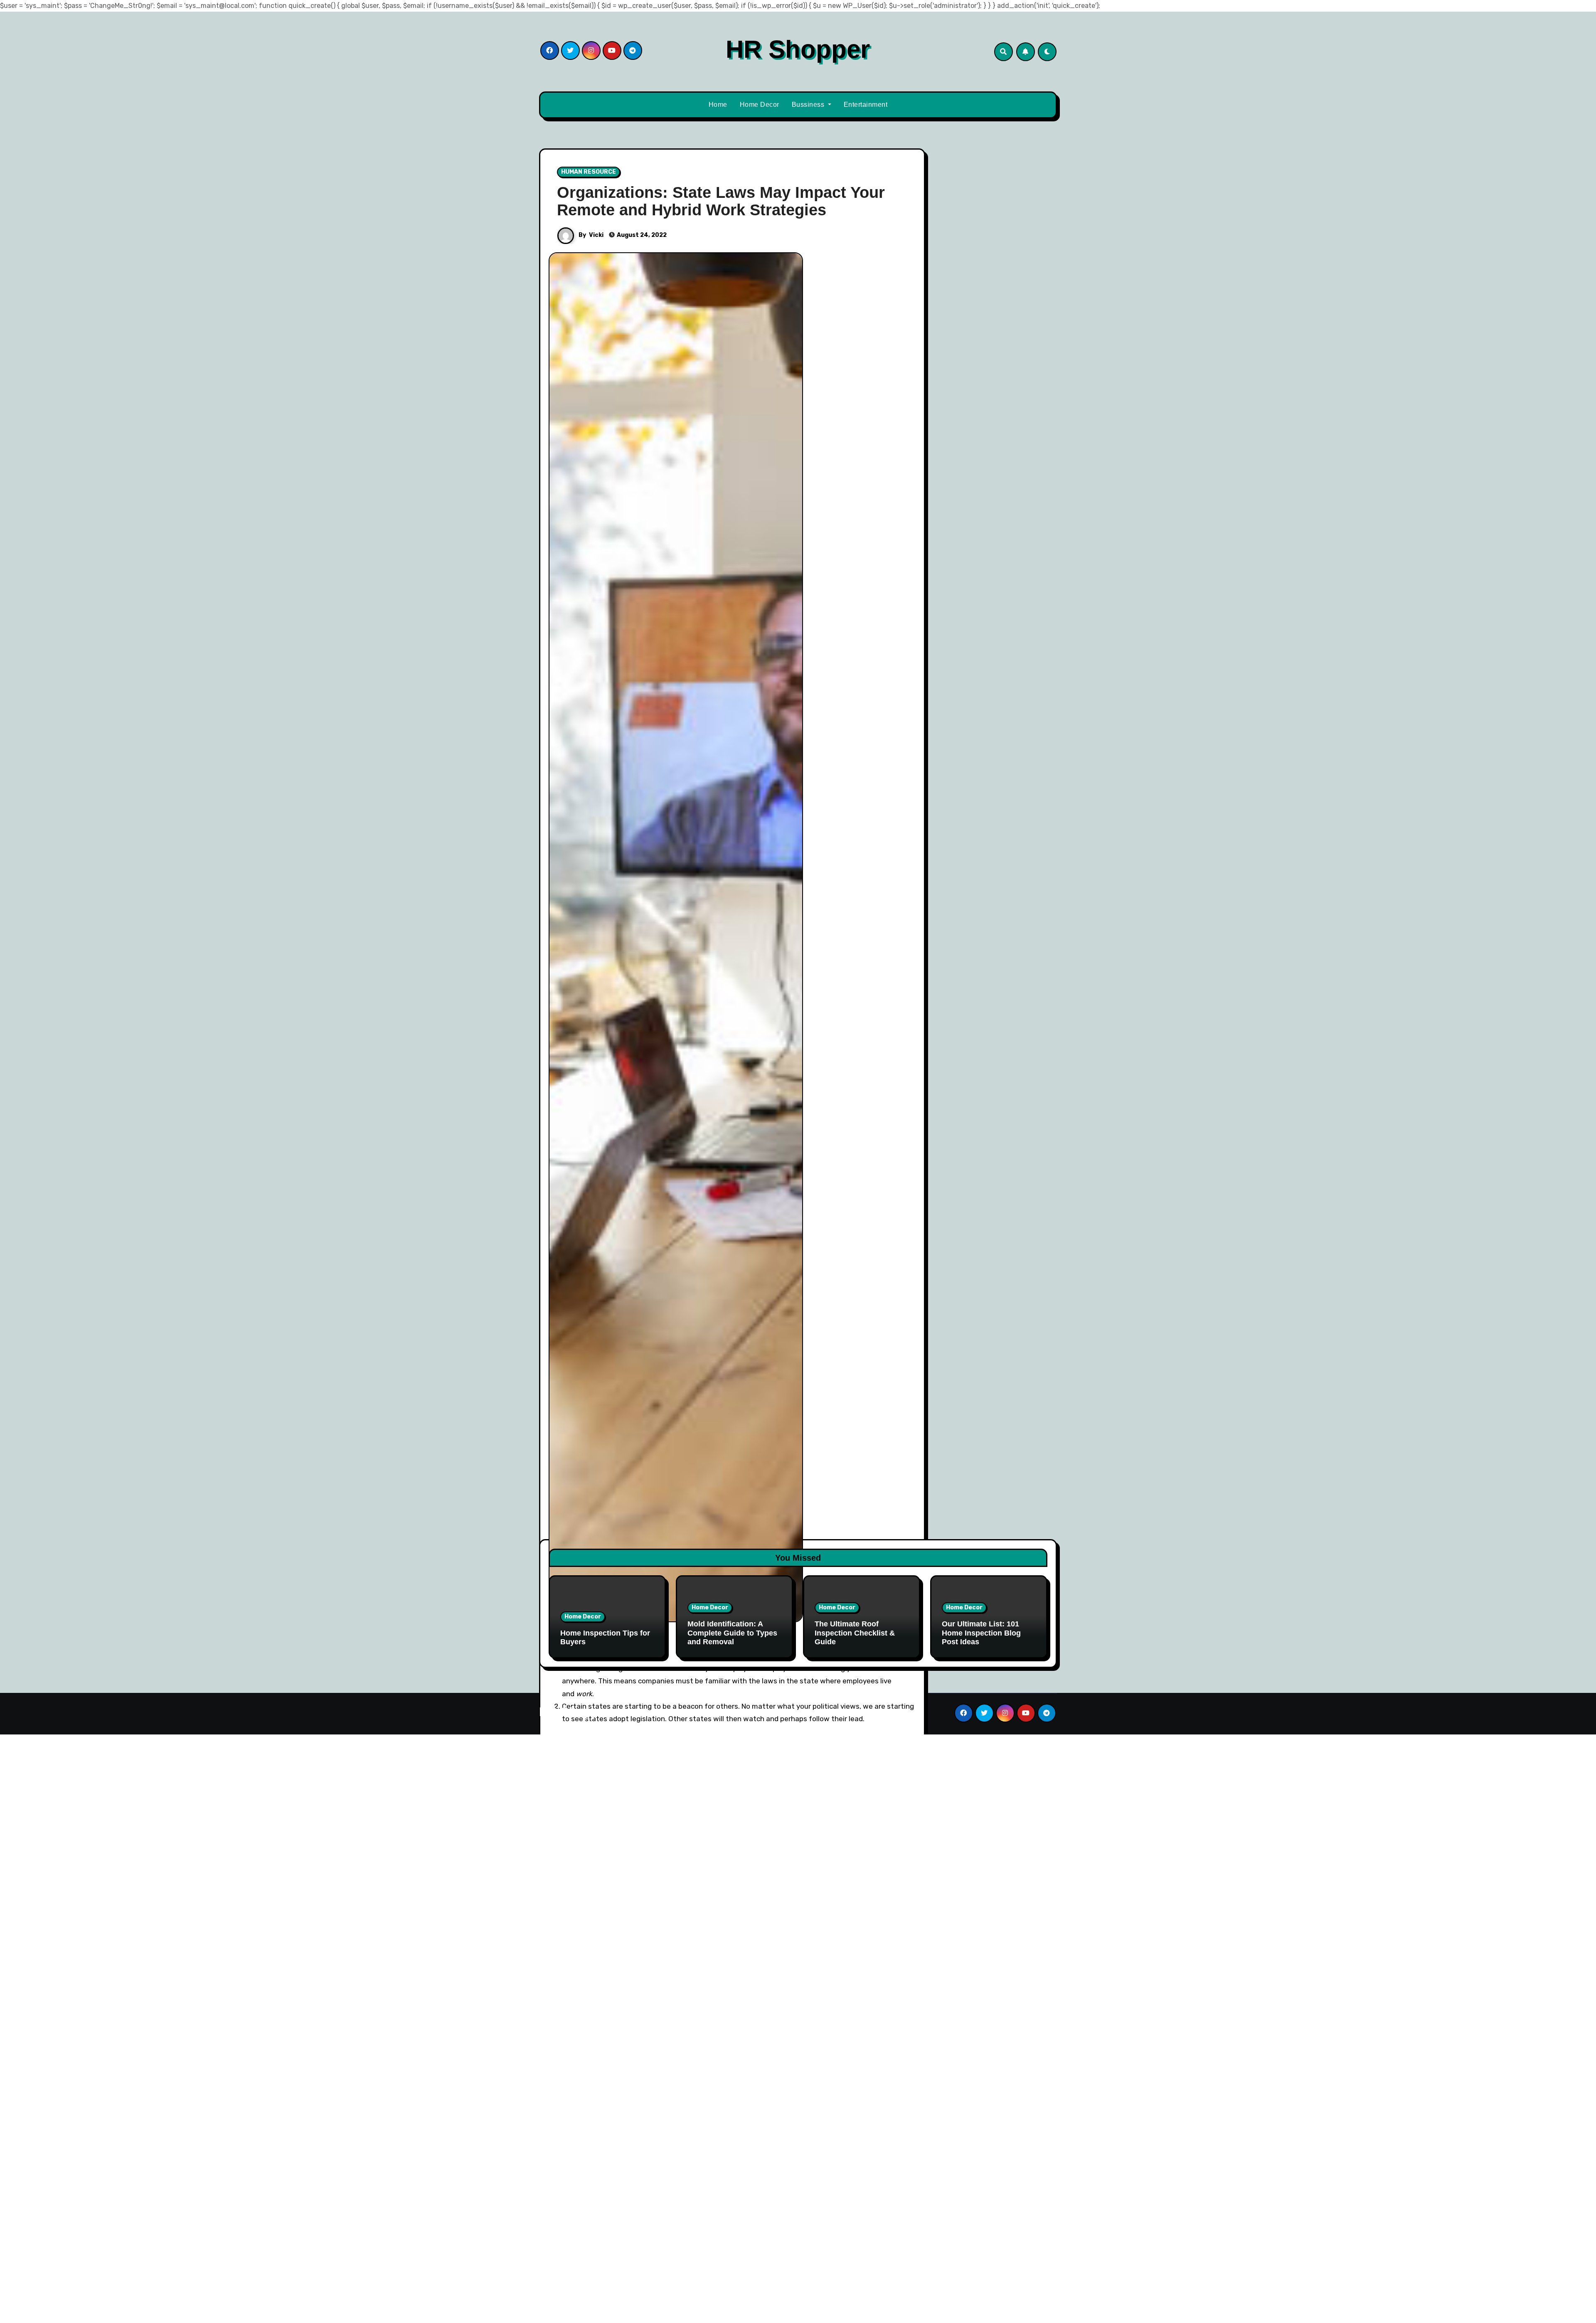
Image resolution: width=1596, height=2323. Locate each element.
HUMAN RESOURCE (589, 172)
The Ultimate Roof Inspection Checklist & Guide (855, 1633)
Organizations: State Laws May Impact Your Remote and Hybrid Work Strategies (721, 201)
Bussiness (809, 105)
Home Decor (760, 105)
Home (718, 105)
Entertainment (866, 105)
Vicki (596, 235)
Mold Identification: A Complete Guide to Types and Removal (732, 1633)
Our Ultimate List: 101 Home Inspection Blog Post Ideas (981, 1633)
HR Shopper (798, 49)
